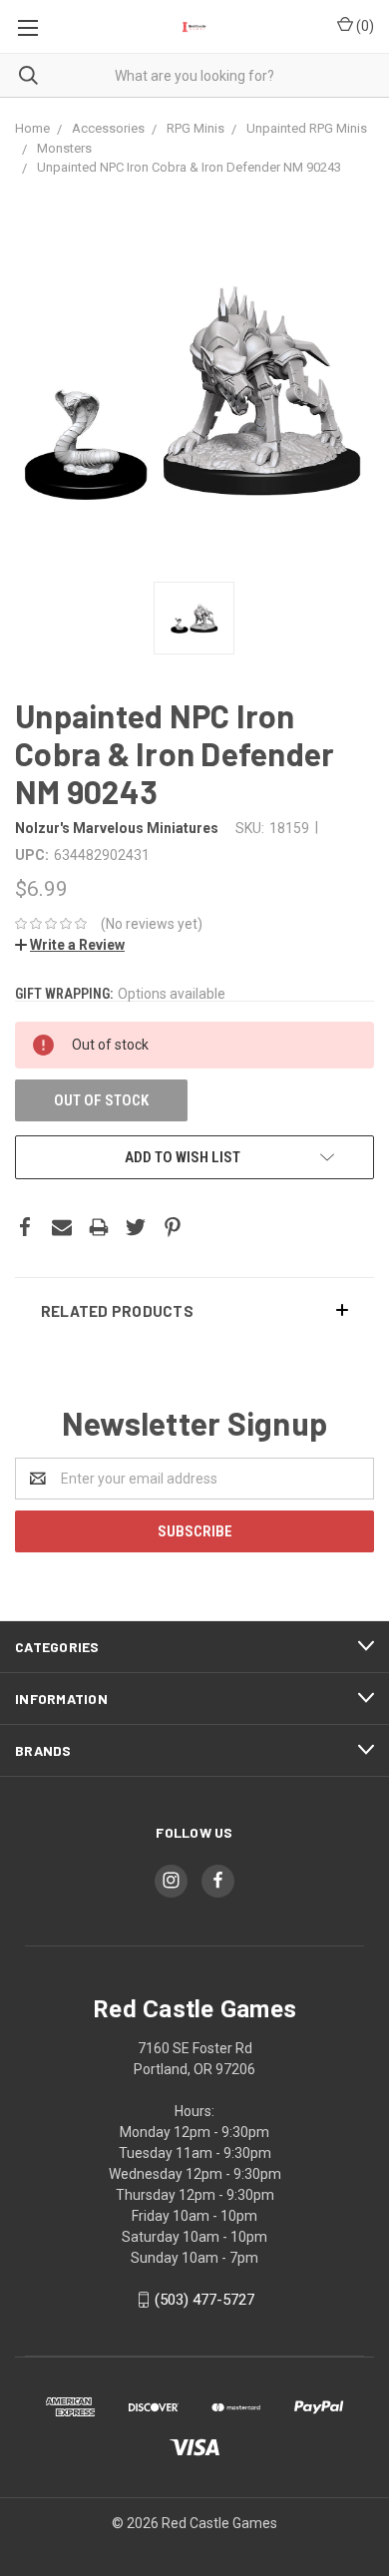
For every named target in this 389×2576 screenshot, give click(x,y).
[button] (194, 1310)
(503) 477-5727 (204, 2300)
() (364, 26)
